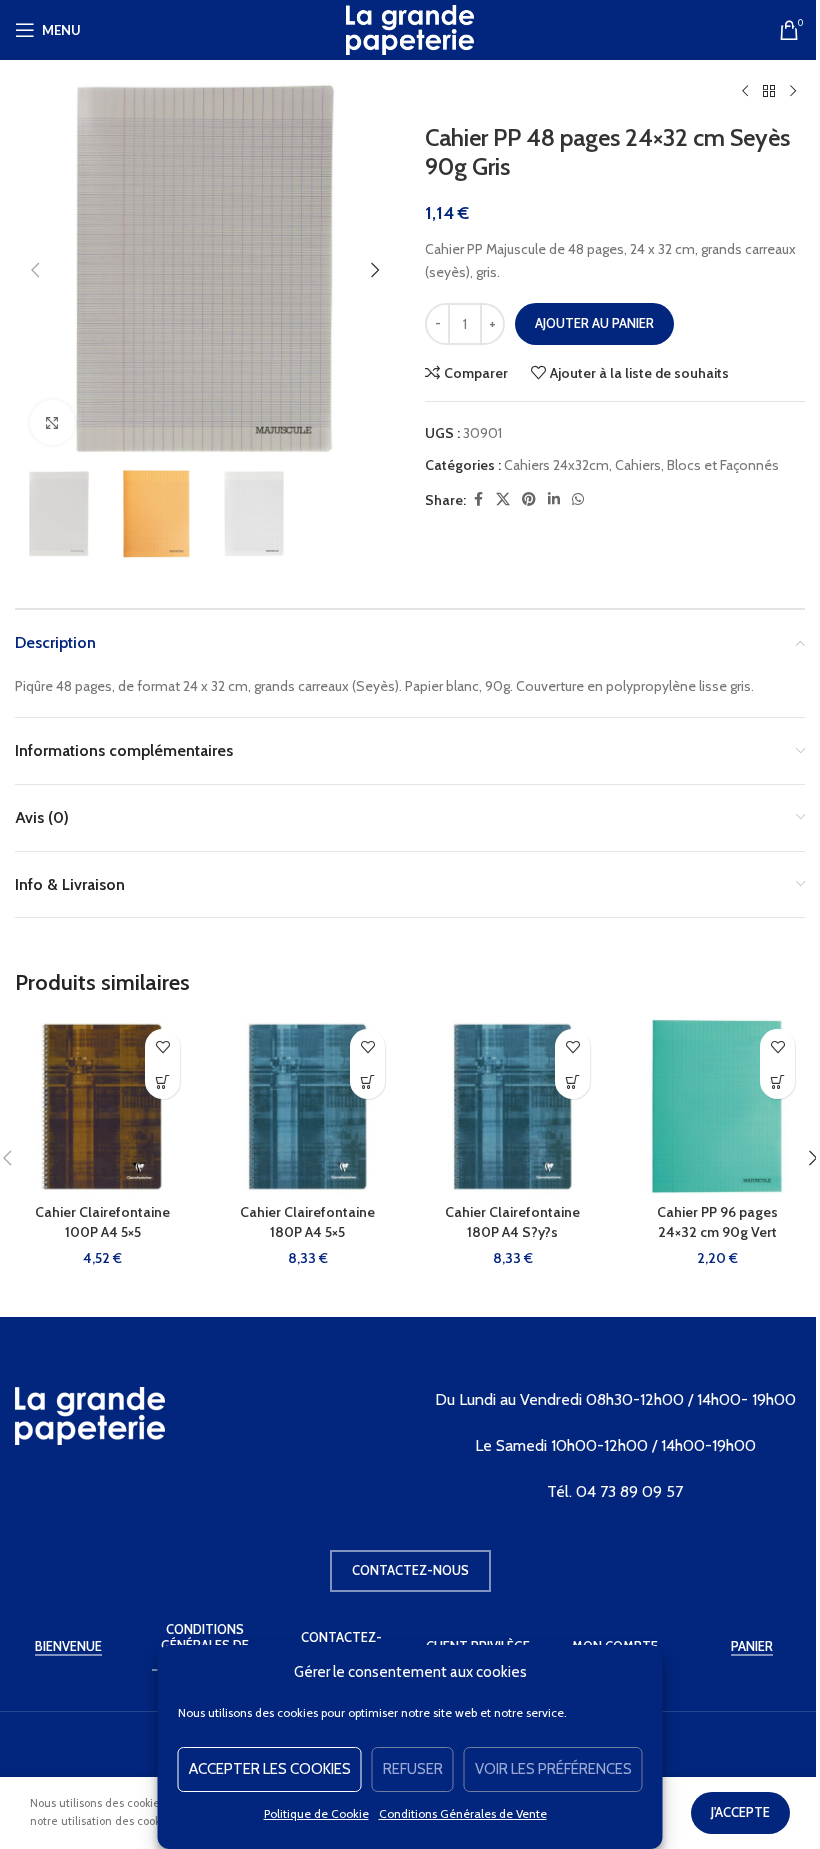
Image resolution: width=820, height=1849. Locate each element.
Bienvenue (68, 1646)
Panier (752, 1646)
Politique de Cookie (316, 1813)
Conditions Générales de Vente (463, 1813)
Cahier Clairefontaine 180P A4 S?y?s (512, 1222)
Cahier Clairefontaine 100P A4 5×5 (102, 1222)
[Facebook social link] (478, 499)
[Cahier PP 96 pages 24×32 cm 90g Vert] (717, 1106)
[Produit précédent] (745, 92)
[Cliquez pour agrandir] (52, 422)
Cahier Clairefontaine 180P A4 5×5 (307, 1222)
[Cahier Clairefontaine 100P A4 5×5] (102, 1106)
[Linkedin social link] (554, 499)
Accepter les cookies (270, 1769)
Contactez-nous (410, 1570)
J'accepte (740, 1812)
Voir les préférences (553, 1769)
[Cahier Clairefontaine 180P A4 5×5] (307, 1106)
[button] (35, 270)
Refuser (413, 1769)
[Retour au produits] (769, 92)
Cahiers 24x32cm (556, 465)
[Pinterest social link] (529, 499)
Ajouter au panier (594, 323)
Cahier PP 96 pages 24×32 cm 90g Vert (717, 1222)
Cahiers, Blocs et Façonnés (697, 465)
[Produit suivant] (793, 92)
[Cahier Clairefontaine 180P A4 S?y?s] (512, 1106)
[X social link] (503, 499)
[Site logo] (410, 28)
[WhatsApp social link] (578, 499)
